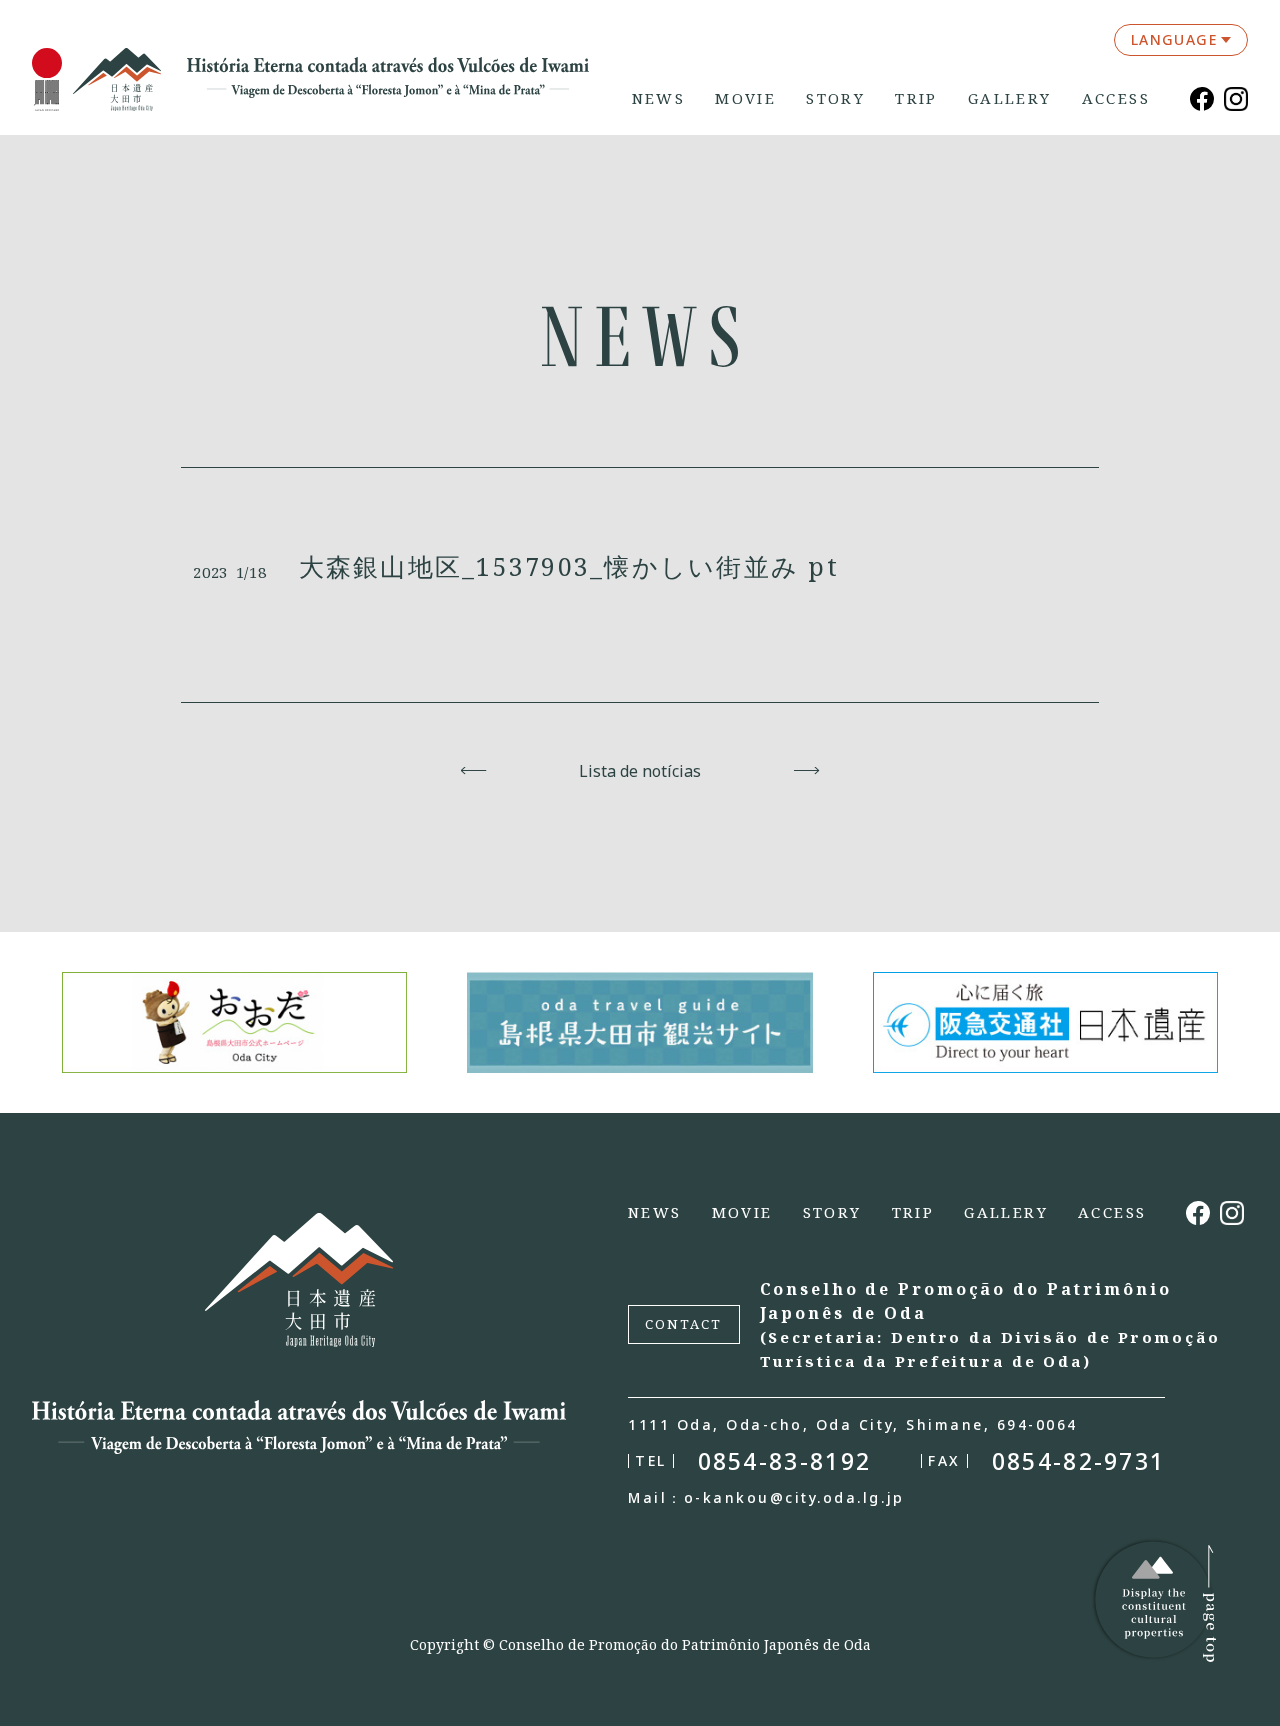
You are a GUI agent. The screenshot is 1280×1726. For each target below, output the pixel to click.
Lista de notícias (640, 771)
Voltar (473, 771)
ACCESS (1116, 98)
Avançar (806, 771)
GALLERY (1010, 98)
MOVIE (745, 98)
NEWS (659, 98)
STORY (835, 98)
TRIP (916, 98)
